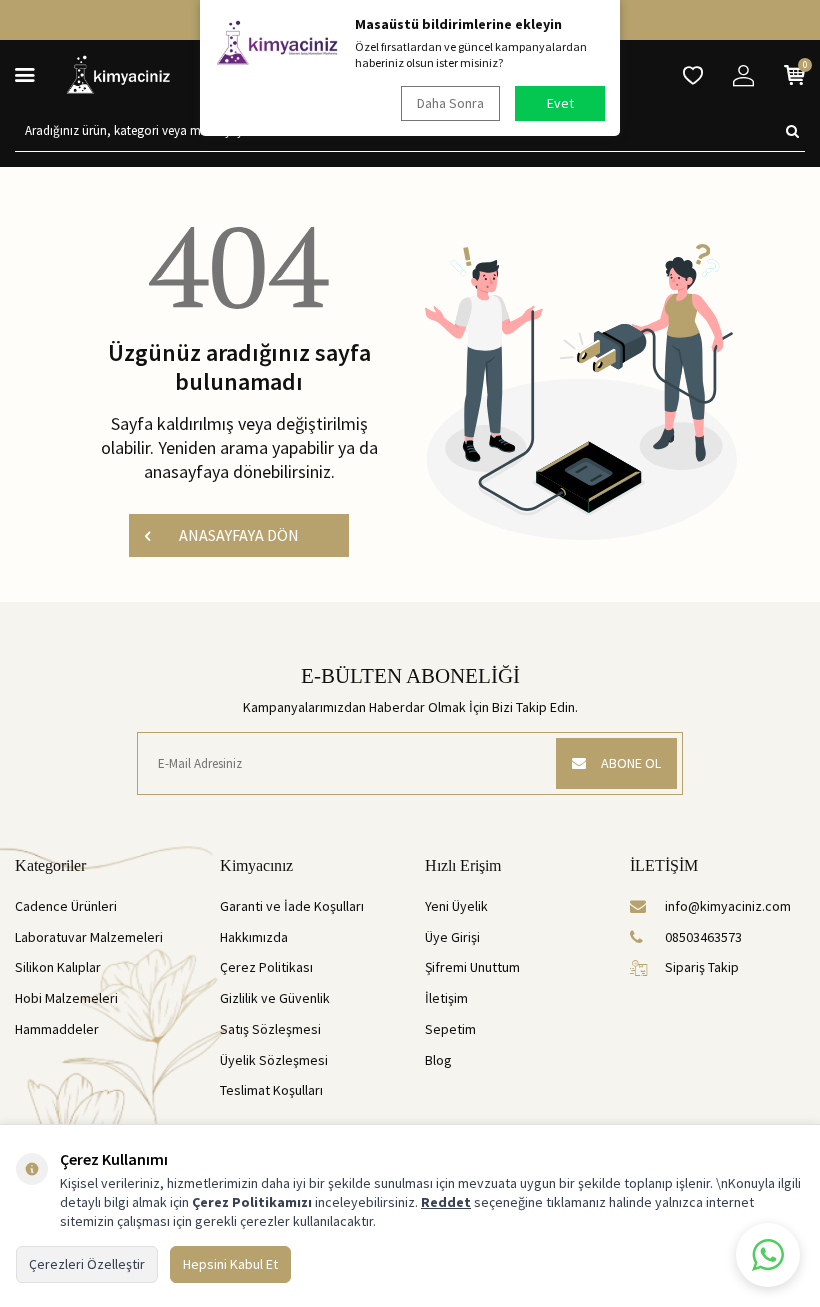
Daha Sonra (450, 103)
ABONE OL (631, 763)
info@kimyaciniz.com (728, 906)
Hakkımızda (254, 937)
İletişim (446, 998)
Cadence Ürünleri (66, 906)
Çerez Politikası (266, 967)
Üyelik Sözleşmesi (274, 1060)
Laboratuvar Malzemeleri (89, 937)
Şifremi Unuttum (472, 967)
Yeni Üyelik (456, 906)
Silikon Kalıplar (58, 967)
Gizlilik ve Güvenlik (275, 998)
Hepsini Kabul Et (230, 1264)
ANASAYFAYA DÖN (239, 535)
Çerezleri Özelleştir (87, 1264)
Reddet (446, 1202)
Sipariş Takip (702, 967)
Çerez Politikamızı (252, 1202)
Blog (438, 1060)
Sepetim (450, 1029)
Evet (560, 103)
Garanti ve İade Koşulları (292, 906)
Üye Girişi (452, 937)
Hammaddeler (57, 1029)
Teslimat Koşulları (271, 1090)
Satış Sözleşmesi (270, 1029)
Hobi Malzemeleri (66, 998)
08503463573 (703, 937)
